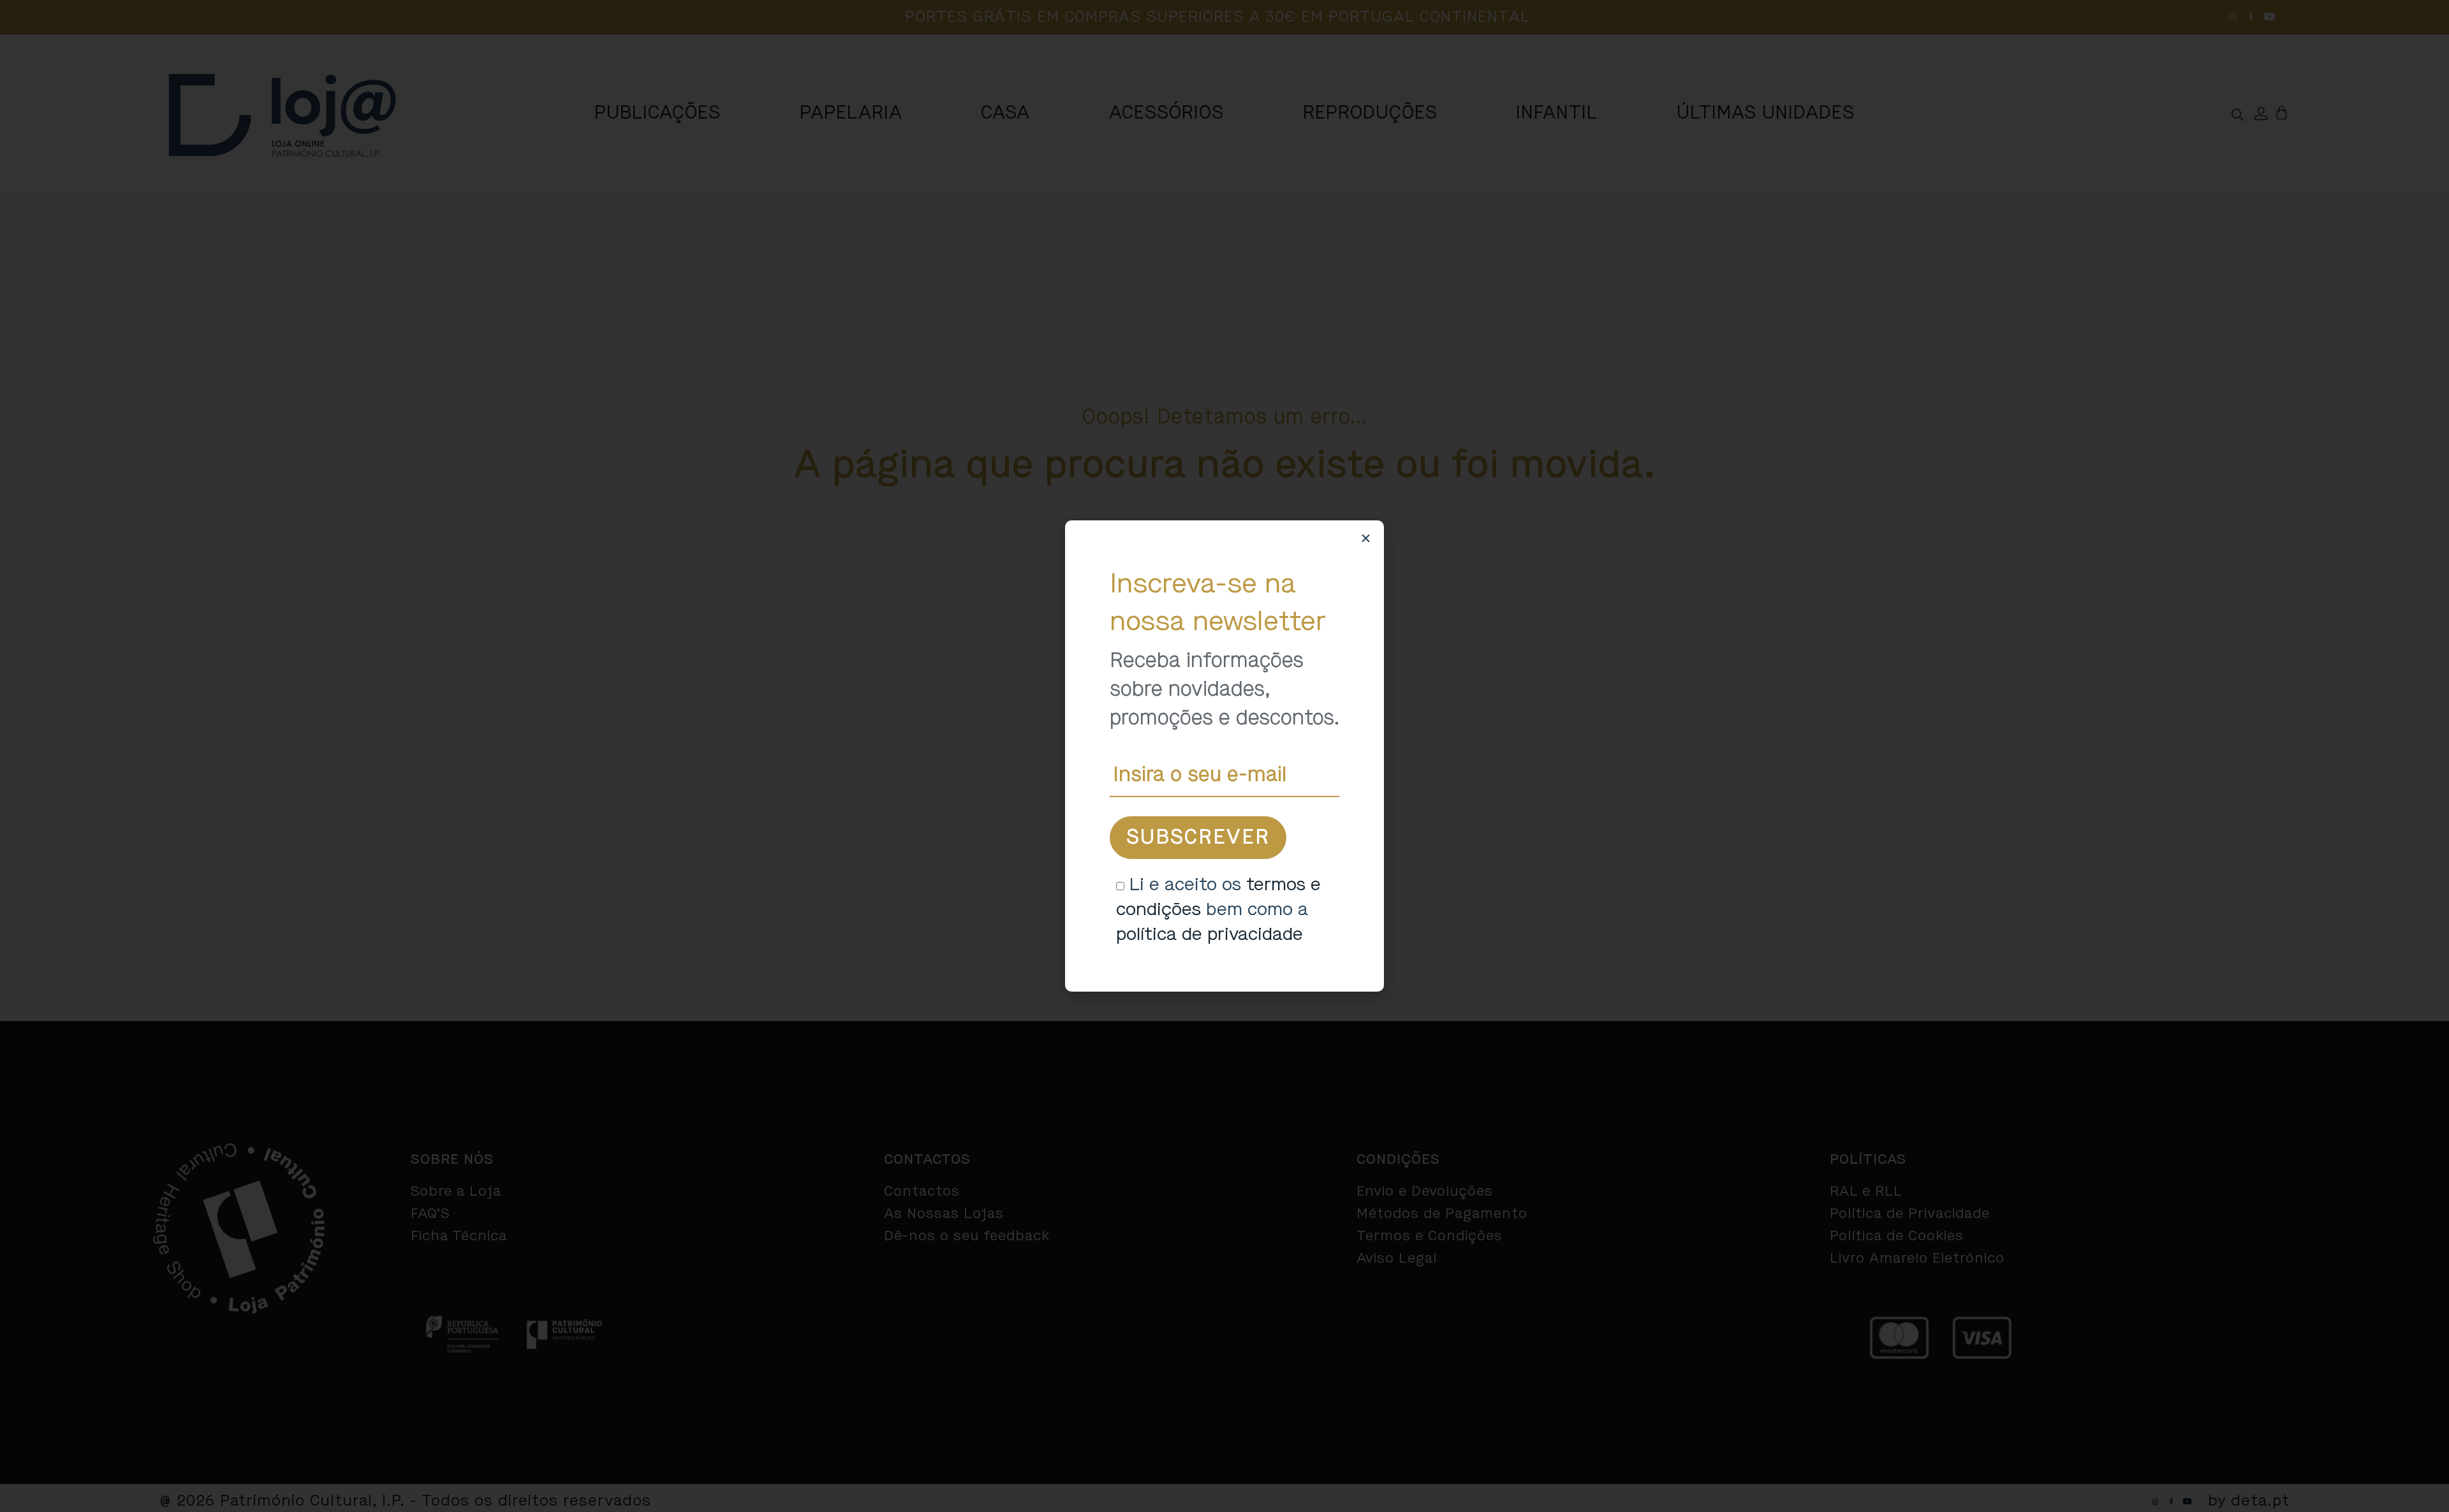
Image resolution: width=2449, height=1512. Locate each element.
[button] (1366, 539)
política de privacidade (1210, 934)
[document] (1224, 756)
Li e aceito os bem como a (1218, 909)
